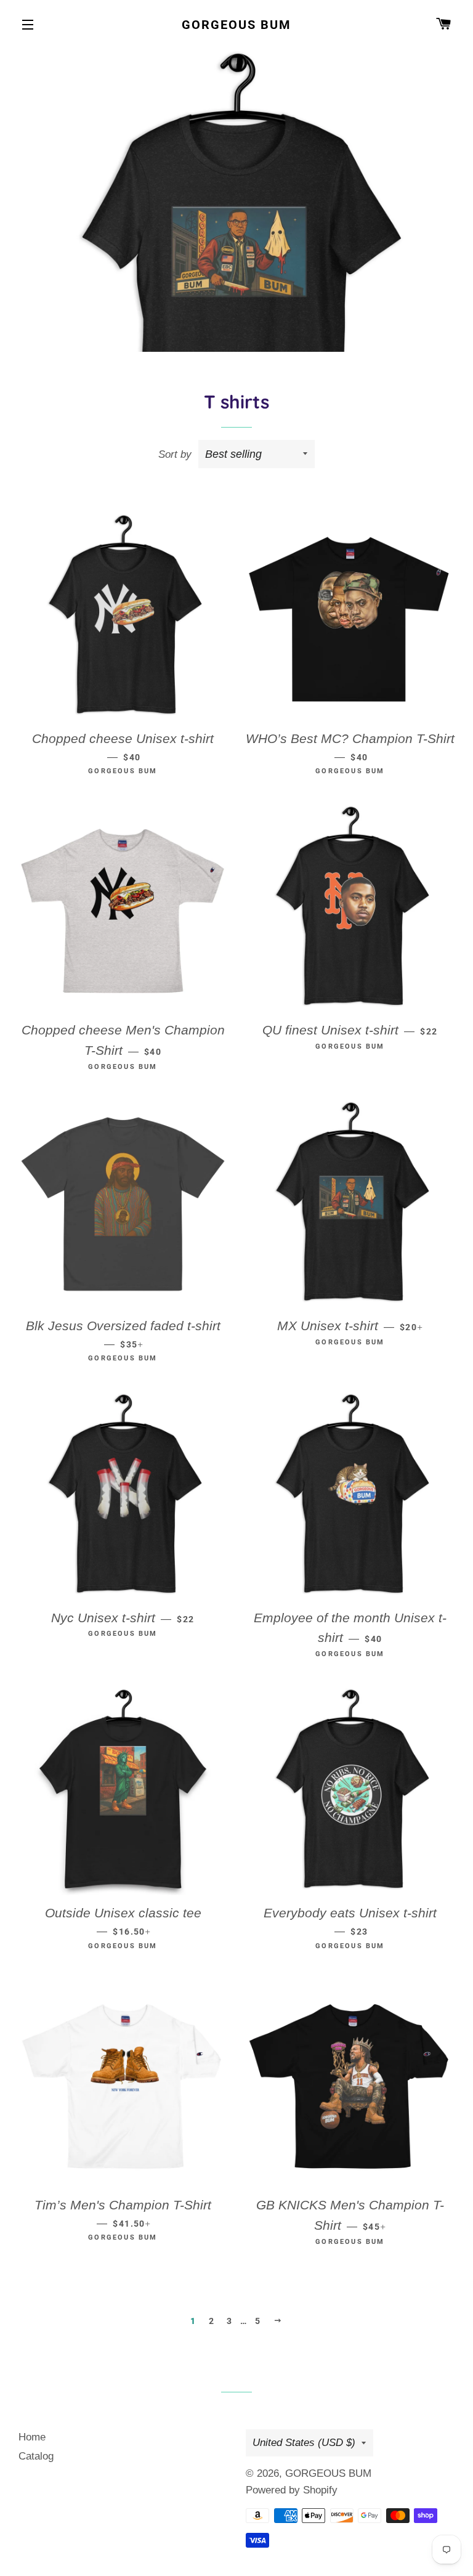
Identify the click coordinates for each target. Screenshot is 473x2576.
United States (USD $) (304, 2443)
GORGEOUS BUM (236, 25)
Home (32, 2437)
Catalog (36, 2456)
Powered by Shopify (292, 2490)
